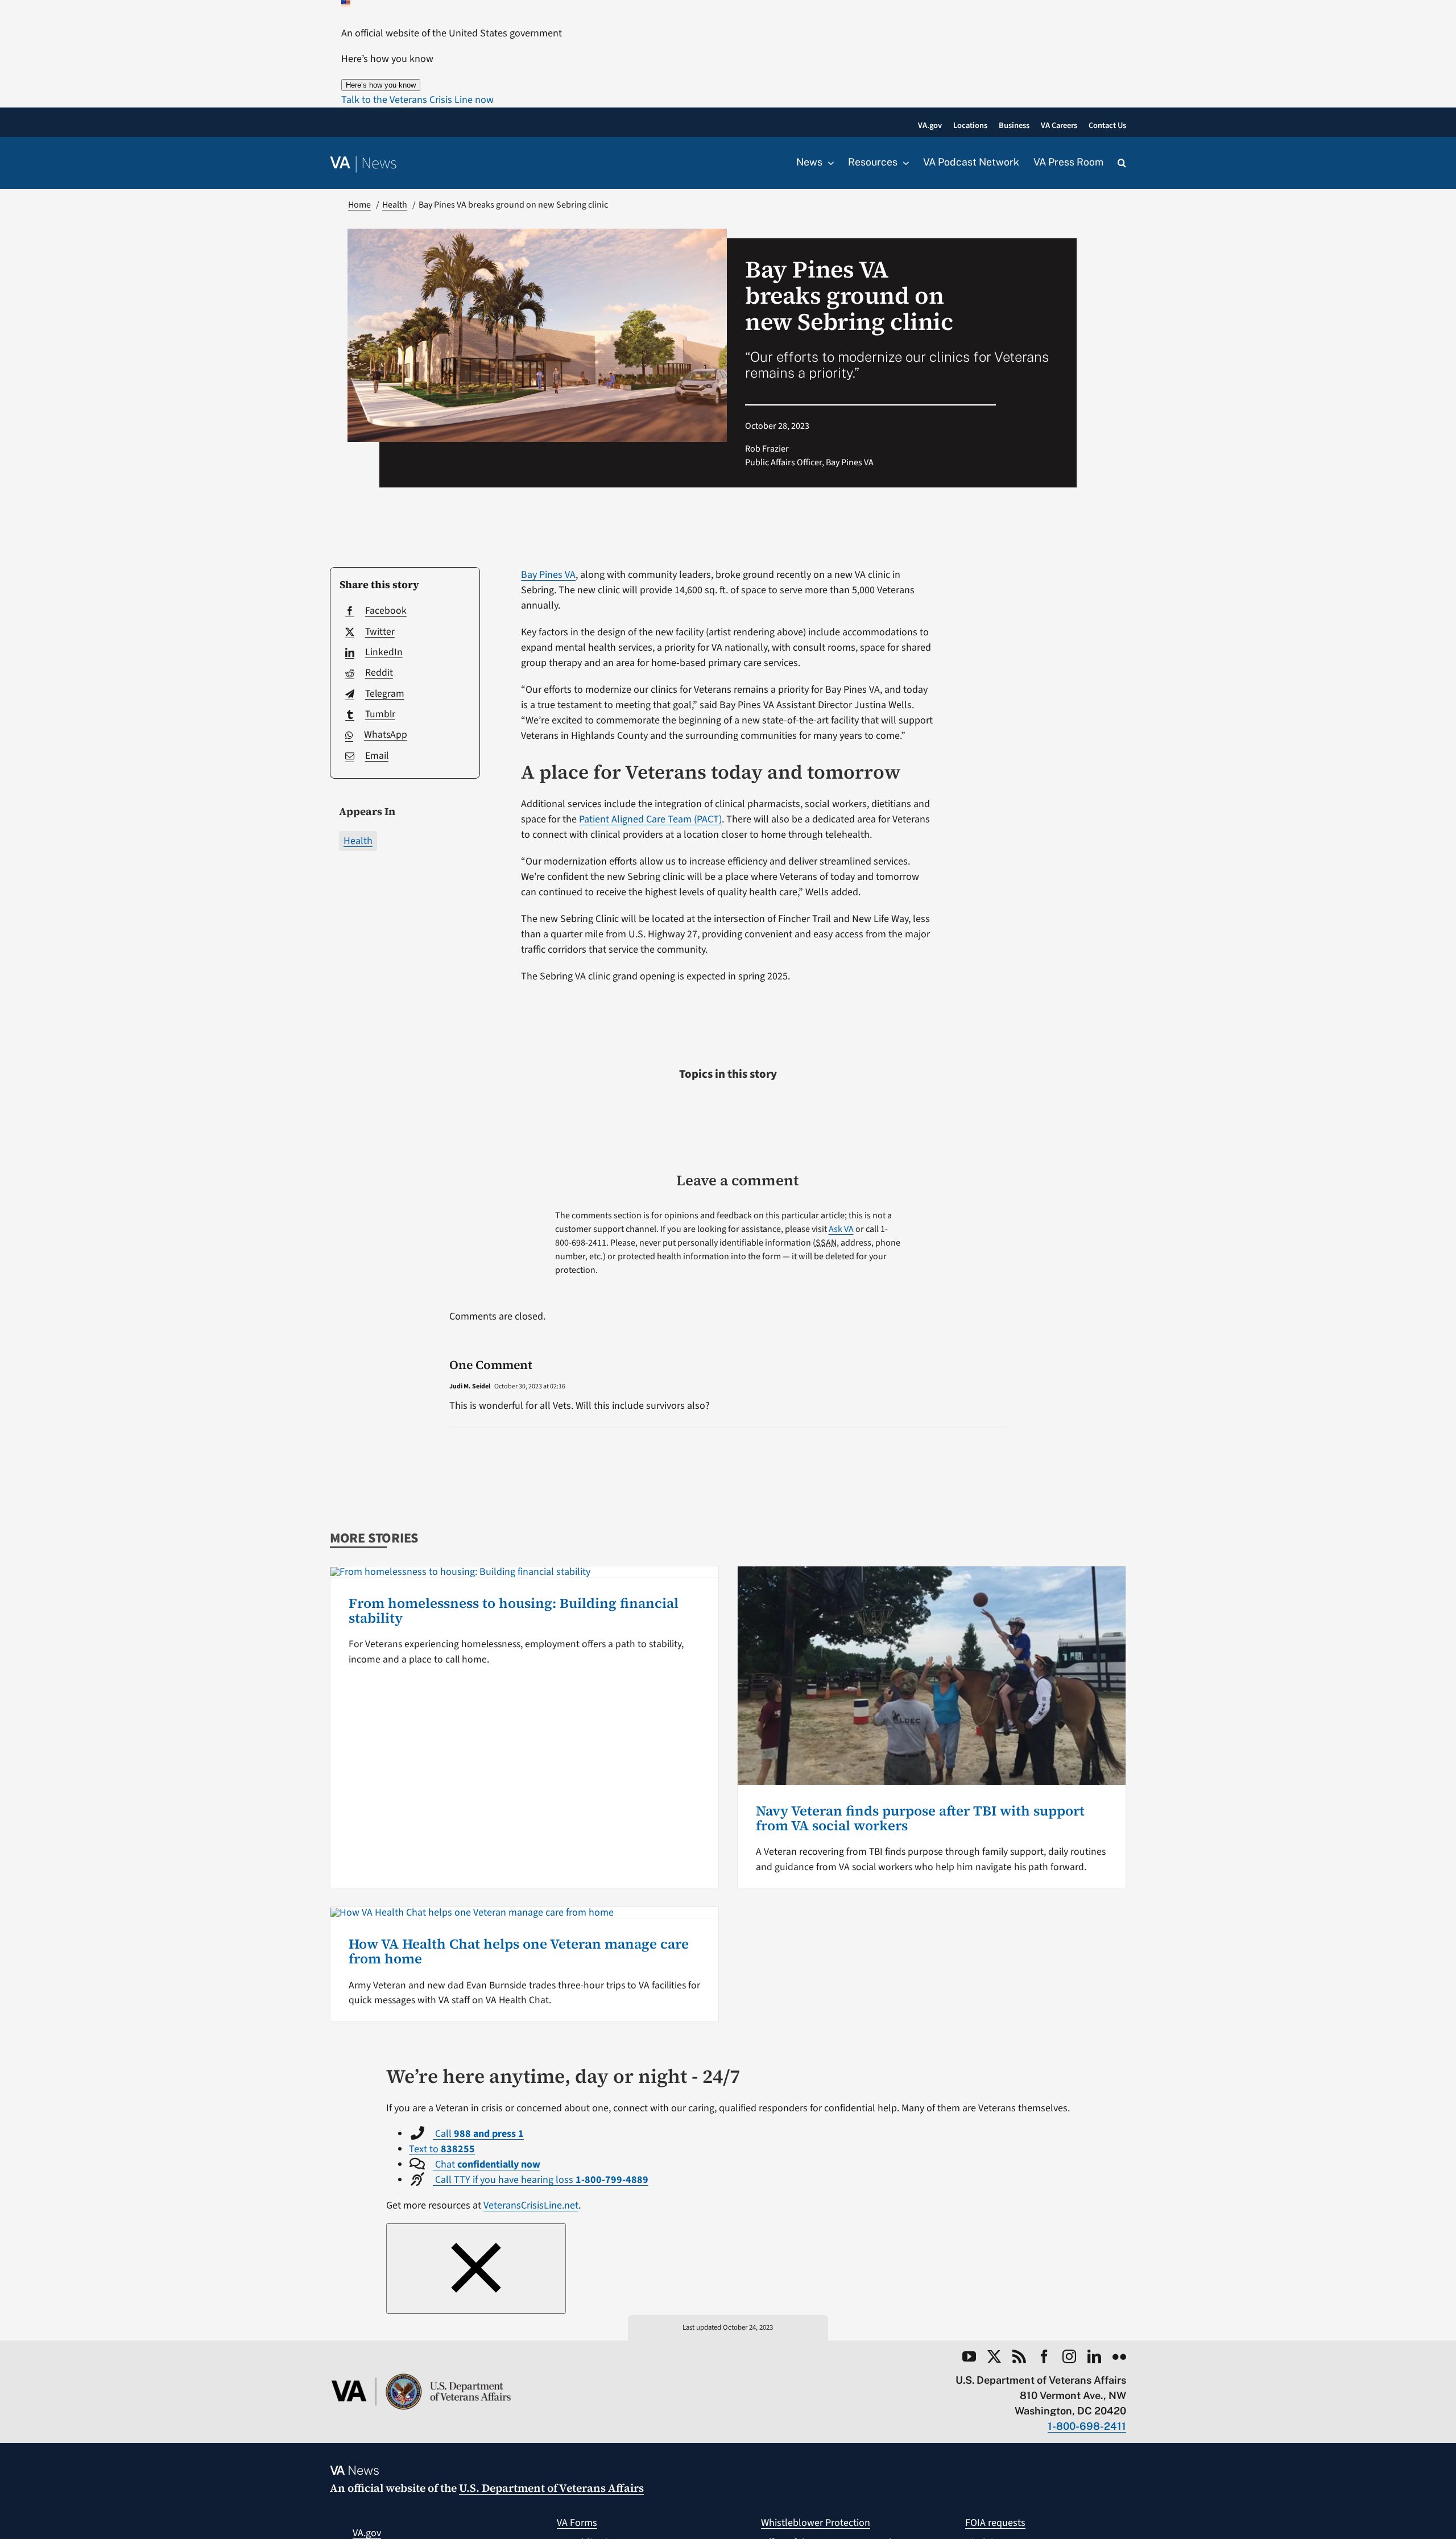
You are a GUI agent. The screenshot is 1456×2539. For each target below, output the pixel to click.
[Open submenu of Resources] (903, 163)
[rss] (1019, 2356)
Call (478, 2134)
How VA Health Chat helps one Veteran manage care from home (519, 1951)
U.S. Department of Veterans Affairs (551, 2488)
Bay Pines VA (548, 575)
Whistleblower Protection (816, 2523)
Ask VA (841, 1229)
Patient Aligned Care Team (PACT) (650, 819)
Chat (487, 2164)
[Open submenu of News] (828, 163)
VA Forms (577, 2523)
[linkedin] (1094, 2356)
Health (358, 841)
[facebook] (1044, 2356)
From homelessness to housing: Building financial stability (514, 1610)
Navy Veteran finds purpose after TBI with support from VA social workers (920, 1818)
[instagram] (1069, 2356)
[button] (417, 100)
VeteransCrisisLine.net (531, 2205)
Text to (442, 2149)
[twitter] (994, 2356)
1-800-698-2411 (1087, 2426)
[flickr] (1119, 2356)
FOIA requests (995, 2523)
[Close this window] (476, 2269)
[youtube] (969, 2356)
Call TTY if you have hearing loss (541, 2180)
